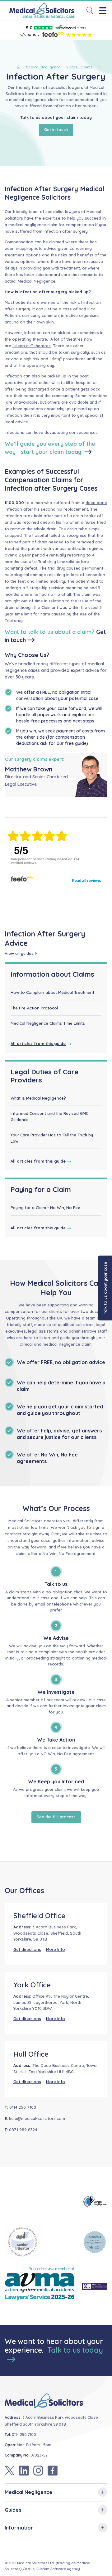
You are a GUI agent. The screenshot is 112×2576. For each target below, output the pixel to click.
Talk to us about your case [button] (105, 1288)
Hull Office (31, 2054)
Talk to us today (75, 2350)
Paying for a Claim (41, 1189)
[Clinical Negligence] (95, 2202)
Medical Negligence (43, 67)
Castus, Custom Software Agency (51, 2569)
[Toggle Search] (87, 11)
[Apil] (40, 2242)
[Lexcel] (95, 2242)
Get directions (27, 1949)
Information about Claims (52, 974)
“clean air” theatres (32, 346)
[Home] (20, 67)
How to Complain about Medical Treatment (52, 992)
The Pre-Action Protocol (34, 1008)
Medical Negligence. (38, 281)
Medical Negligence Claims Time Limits (48, 1023)
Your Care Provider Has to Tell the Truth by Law (52, 1138)
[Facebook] (53, 2471)
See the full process (56, 1817)
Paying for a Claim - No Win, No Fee (45, 1208)
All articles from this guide (38, 1043)
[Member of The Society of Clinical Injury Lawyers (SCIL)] (95, 2286)
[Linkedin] (24, 2471)
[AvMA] (40, 2286)
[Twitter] (10, 2471)
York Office (32, 1985)
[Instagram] (38, 2471)
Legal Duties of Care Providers (44, 1076)
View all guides (19, 953)
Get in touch (56, 129)
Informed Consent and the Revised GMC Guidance (49, 1116)
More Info (56, 1949)
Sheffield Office (39, 1916)
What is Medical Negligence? (38, 1098)
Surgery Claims (79, 67)
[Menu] (105, 11)
